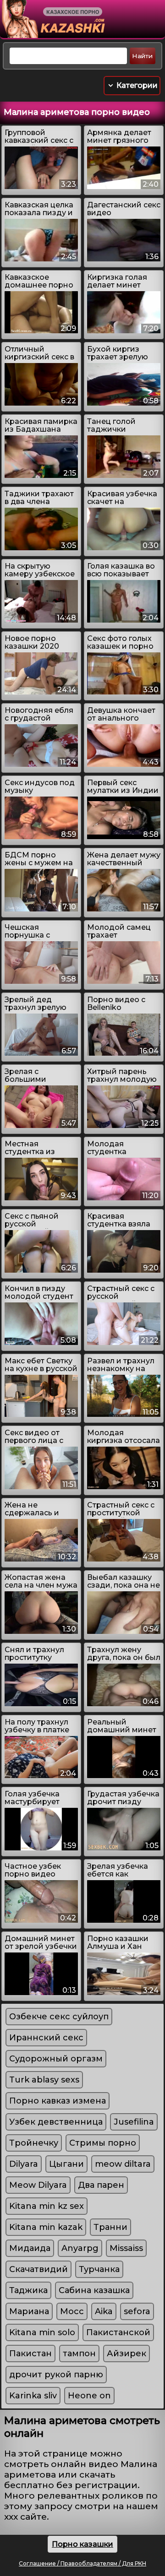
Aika (104, 2311)
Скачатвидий (38, 2269)
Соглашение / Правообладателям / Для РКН (82, 2563)
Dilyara (24, 2164)
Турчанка (99, 2269)
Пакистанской (118, 2332)
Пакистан (30, 2354)
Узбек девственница (56, 2122)
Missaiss (126, 2248)
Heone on (89, 2396)
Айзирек (126, 2354)
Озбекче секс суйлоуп (59, 2017)
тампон (79, 2354)
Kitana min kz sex (47, 2206)
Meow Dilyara (38, 2185)
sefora (137, 2311)
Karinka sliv (33, 2396)
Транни (110, 2227)
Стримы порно (103, 2143)
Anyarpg (80, 2248)
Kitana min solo (42, 2332)
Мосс (72, 2311)
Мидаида (30, 2248)
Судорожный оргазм (56, 2059)
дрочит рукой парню (56, 2375)
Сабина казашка (94, 2290)
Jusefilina (134, 2122)
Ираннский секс (46, 2038)
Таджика (28, 2290)
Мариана (29, 2311)
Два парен (101, 2185)
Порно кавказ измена (58, 2101)
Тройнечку (34, 2143)
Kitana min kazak (46, 2227)
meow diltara (123, 2164)
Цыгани (66, 2164)
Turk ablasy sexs (44, 2080)
